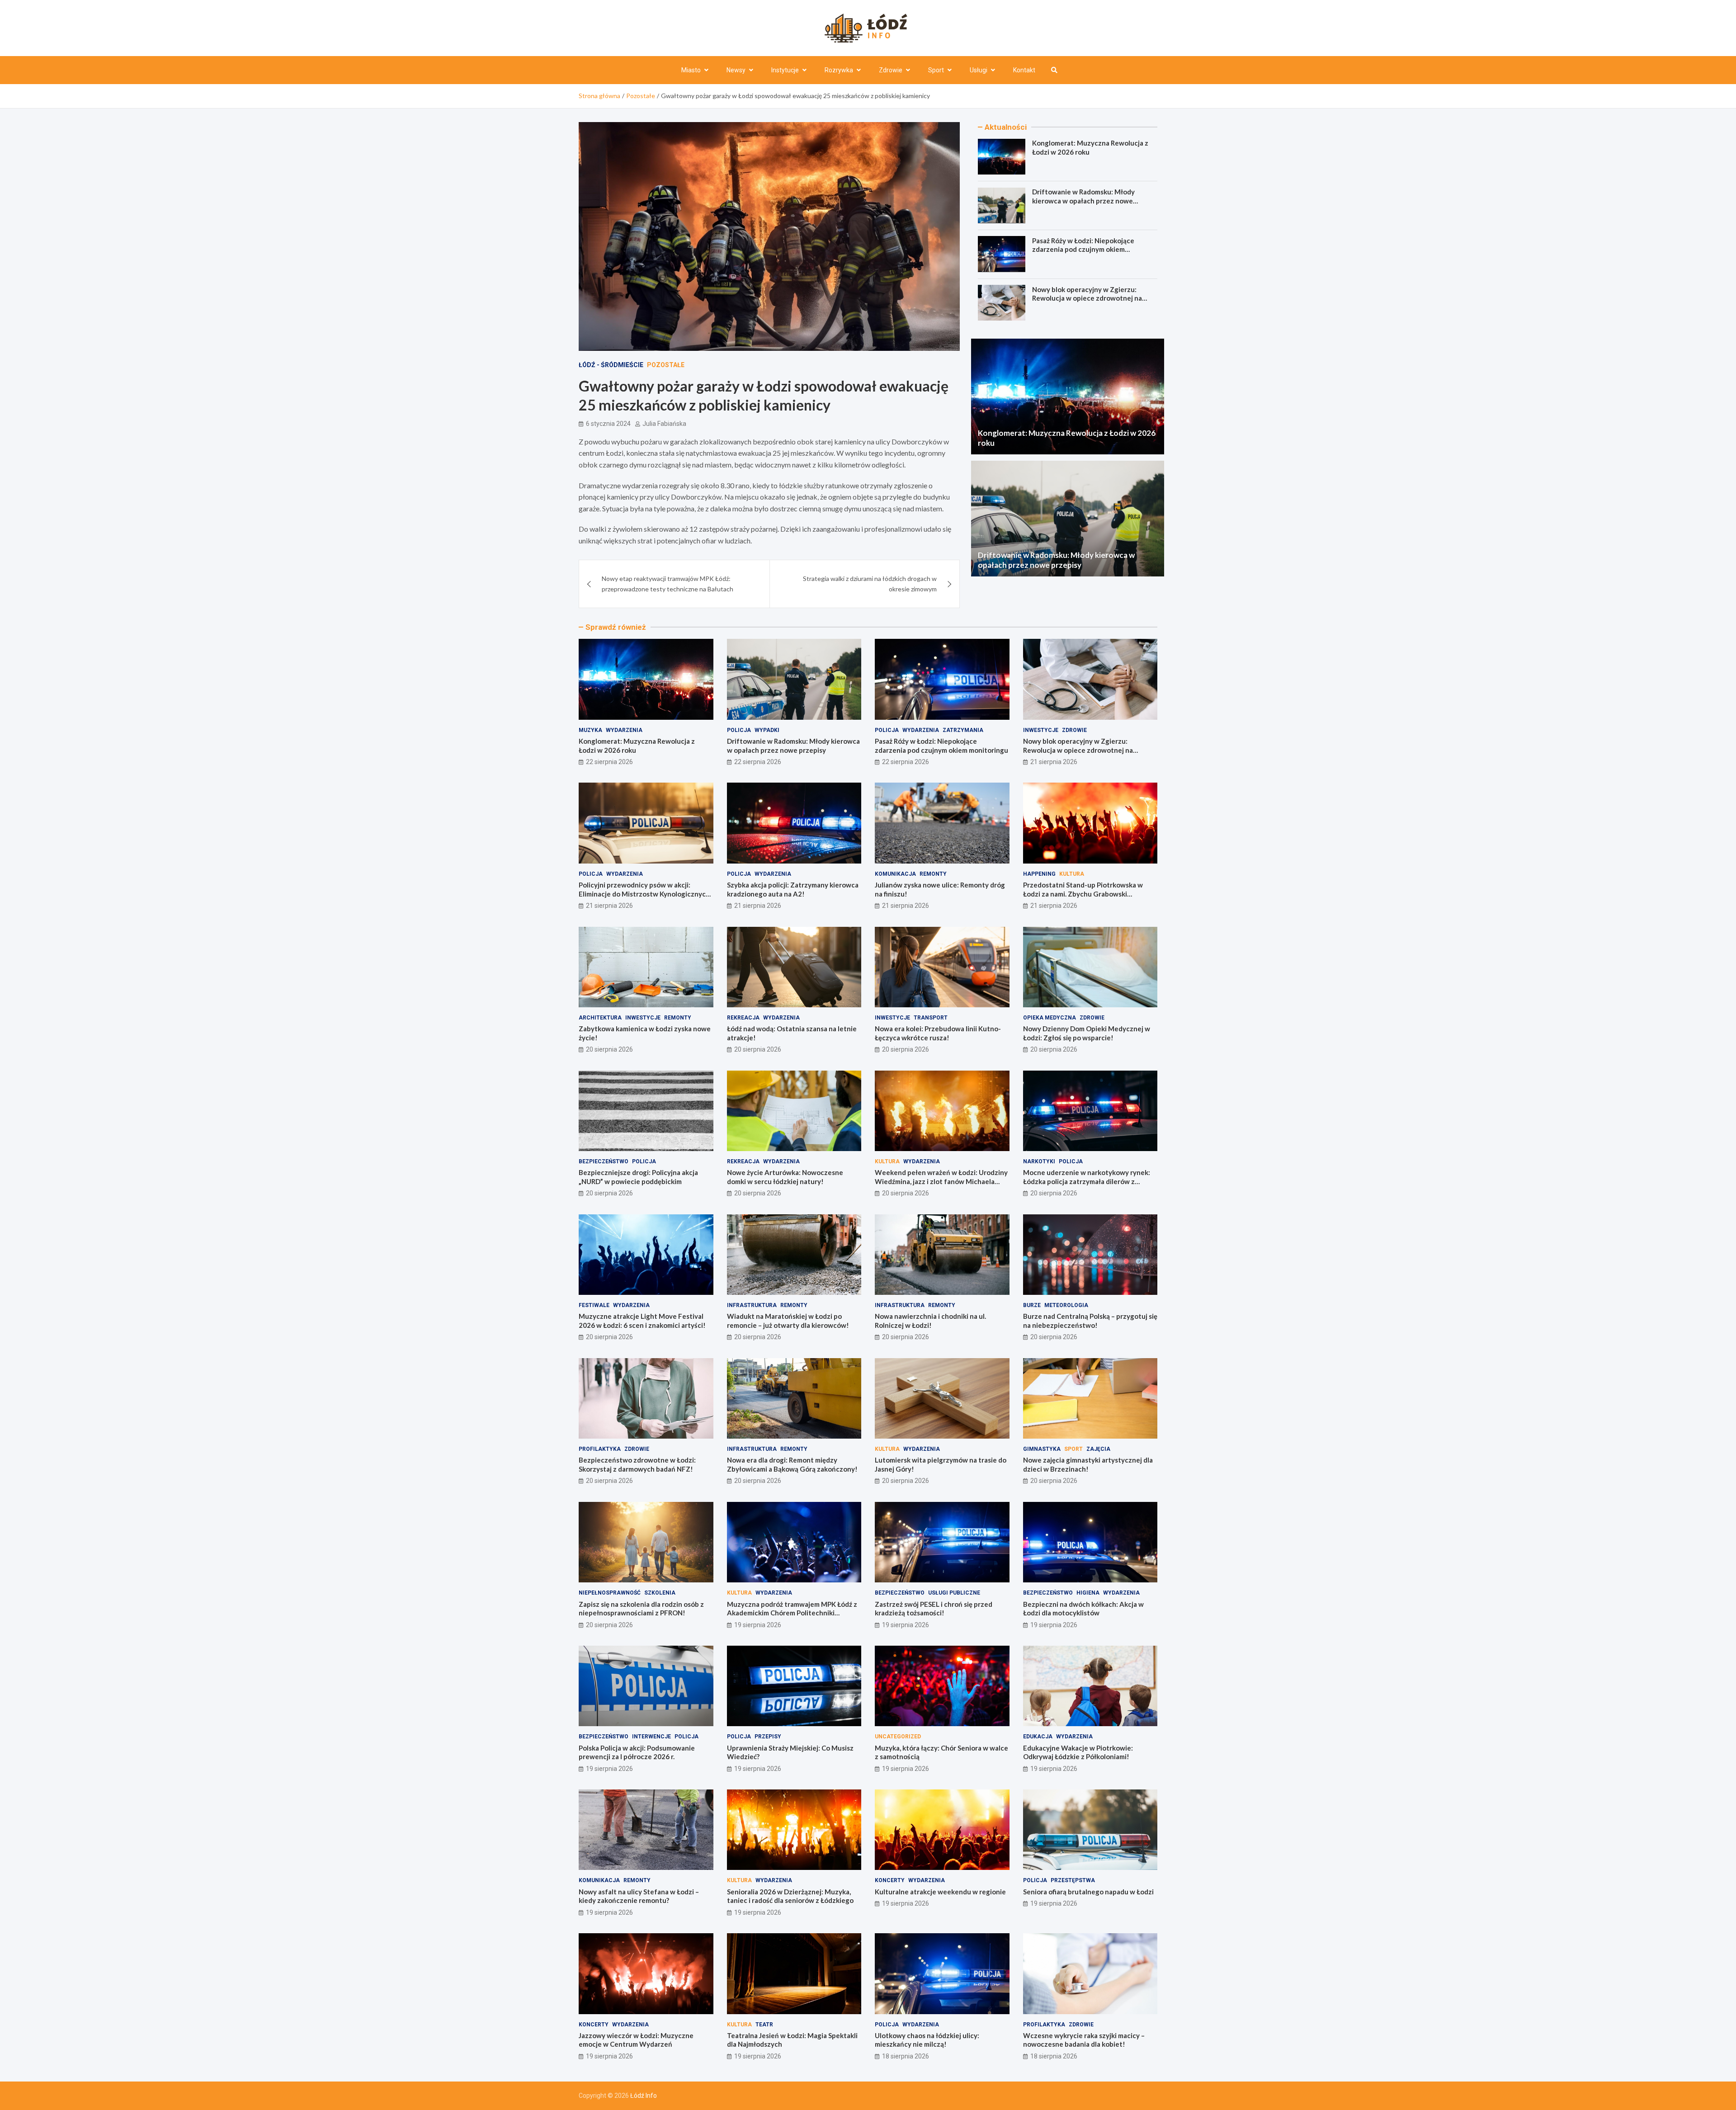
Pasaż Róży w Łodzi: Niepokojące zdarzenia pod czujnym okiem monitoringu (1083, 249)
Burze (1032, 1305)
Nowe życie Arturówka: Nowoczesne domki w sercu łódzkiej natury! (785, 1177)
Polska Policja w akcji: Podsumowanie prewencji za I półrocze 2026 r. (637, 1752)
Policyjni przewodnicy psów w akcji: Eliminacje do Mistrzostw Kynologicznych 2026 (644, 894)
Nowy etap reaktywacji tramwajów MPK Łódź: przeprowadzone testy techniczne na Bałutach (668, 583)
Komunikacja (895, 874)
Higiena (1088, 1593)
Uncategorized (898, 1737)
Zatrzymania (963, 730)
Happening (1039, 874)
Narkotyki (1039, 1161)
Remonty (933, 874)
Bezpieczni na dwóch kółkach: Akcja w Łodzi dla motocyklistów (1083, 1609)
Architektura (600, 1018)
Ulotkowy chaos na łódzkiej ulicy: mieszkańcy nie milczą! (927, 2040)
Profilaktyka (600, 1449)
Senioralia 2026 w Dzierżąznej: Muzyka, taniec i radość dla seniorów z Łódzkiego (790, 1896)
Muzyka (590, 730)
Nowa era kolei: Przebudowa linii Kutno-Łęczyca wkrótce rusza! (938, 1033)
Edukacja (1038, 1737)
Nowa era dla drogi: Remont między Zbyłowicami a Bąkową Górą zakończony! (792, 1464)
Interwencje (651, 1737)
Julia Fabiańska (664, 424)
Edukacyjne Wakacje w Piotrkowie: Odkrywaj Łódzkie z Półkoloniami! (1078, 1752)
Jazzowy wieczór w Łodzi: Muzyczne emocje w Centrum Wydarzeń (636, 2040)
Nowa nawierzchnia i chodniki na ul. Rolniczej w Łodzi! (930, 1321)
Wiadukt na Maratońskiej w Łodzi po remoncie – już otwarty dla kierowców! (788, 1321)
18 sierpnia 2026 (906, 2056)
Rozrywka (839, 70)
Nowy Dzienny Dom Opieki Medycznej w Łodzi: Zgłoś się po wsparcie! (1087, 1033)
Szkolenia (660, 1593)
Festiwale (594, 1305)
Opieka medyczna (1050, 1018)
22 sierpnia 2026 (609, 762)
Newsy (736, 70)
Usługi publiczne (954, 1593)
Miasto (691, 70)
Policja (739, 730)
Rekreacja (743, 1018)
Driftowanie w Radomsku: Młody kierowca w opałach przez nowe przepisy (1083, 201)
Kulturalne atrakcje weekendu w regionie (940, 1892)
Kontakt (1024, 70)
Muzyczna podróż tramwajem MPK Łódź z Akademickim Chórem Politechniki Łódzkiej (792, 1613)
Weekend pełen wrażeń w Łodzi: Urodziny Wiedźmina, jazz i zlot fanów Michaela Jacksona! (941, 1181)
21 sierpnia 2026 (1054, 762)
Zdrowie (891, 70)
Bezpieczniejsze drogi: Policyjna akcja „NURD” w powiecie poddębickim (638, 1177)
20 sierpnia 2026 (609, 1049)
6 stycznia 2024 (608, 424)
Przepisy (768, 1737)
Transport (931, 1018)
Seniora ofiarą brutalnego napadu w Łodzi (1088, 1892)
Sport (936, 70)
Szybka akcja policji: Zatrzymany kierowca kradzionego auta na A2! (793, 889)
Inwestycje (1041, 730)
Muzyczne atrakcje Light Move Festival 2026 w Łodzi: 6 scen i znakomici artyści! (642, 1321)
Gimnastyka (1042, 1449)
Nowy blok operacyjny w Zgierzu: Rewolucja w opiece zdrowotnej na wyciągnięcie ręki (1087, 298)
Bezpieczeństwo (604, 1161)
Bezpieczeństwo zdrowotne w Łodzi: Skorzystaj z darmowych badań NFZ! (637, 1464)
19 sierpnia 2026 (758, 1625)
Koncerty (890, 1880)
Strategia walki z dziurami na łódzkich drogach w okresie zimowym (870, 583)
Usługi (979, 70)
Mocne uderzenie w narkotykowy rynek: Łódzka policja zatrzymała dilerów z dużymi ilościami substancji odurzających (1087, 1181)
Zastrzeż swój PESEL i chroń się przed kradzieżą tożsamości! (934, 1609)
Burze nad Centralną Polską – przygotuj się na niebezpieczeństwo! (1090, 1321)
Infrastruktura (752, 1305)
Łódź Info (644, 2096)
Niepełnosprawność (610, 1593)
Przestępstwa (1073, 1880)
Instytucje (785, 70)
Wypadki (767, 730)
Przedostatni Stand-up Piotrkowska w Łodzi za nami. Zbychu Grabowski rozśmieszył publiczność (1083, 894)
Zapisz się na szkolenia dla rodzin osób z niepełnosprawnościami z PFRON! (641, 1609)
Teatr (764, 2025)
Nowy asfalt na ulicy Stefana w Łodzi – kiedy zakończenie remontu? (639, 1896)
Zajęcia (1098, 1449)
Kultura (1072, 874)
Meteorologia (1066, 1305)
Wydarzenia (624, 730)
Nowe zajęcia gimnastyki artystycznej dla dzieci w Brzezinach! (1088, 1464)
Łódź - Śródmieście (611, 365)
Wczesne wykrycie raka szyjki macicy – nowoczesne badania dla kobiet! (1084, 2040)
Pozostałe (666, 365)
